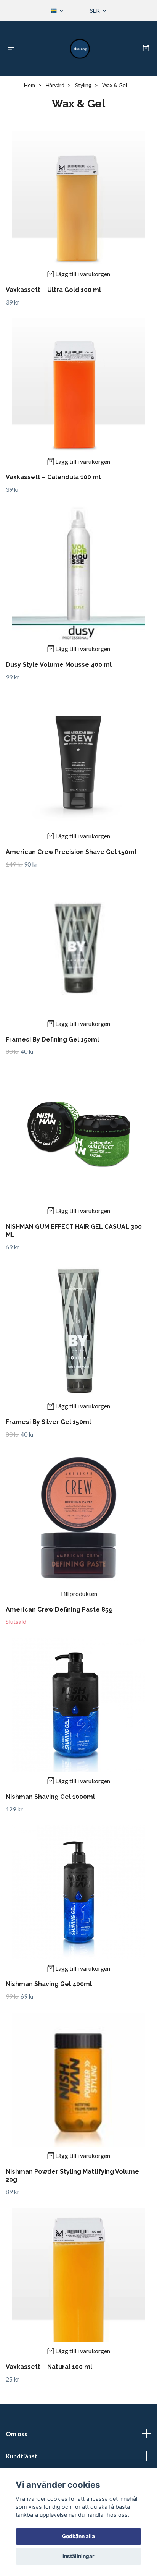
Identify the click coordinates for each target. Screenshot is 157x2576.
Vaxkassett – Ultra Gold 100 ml (53, 290)
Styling (83, 85)
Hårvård (55, 85)
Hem (30, 85)
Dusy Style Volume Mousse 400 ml (59, 665)
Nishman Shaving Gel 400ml (49, 1984)
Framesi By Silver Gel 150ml (48, 1422)
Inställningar (78, 2556)
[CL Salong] (80, 49)
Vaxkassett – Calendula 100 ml (53, 477)
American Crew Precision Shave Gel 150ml (71, 852)
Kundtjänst (22, 2456)
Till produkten (78, 1593)
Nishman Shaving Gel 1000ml (50, 1797)
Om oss (17, 2434)
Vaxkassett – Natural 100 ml (49, 2367)
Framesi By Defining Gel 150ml (52, 1039)
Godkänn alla (78, 2536)
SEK (95, 11)
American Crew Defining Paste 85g (59, 1610)
